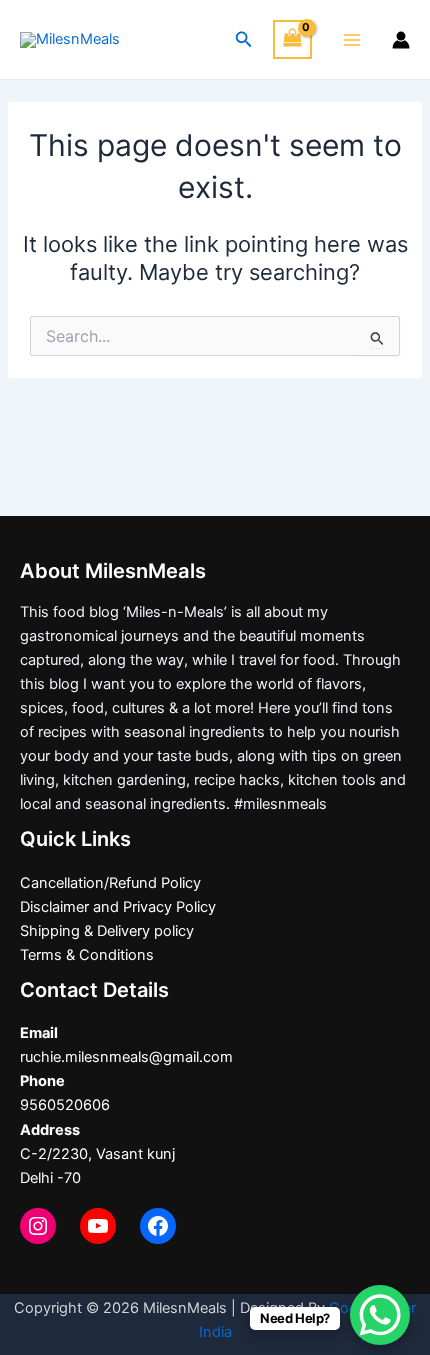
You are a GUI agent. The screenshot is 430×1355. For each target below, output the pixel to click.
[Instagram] (38, 1226)
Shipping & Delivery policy (107, 931)
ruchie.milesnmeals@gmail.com (126, 1057)
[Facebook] (158, 1226)
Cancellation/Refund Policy (110, 883)
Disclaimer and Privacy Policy (118, 907)
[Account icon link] (401, 40)
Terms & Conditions (87, 955)
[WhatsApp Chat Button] (380, 1315)
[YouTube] (98, 1226)
